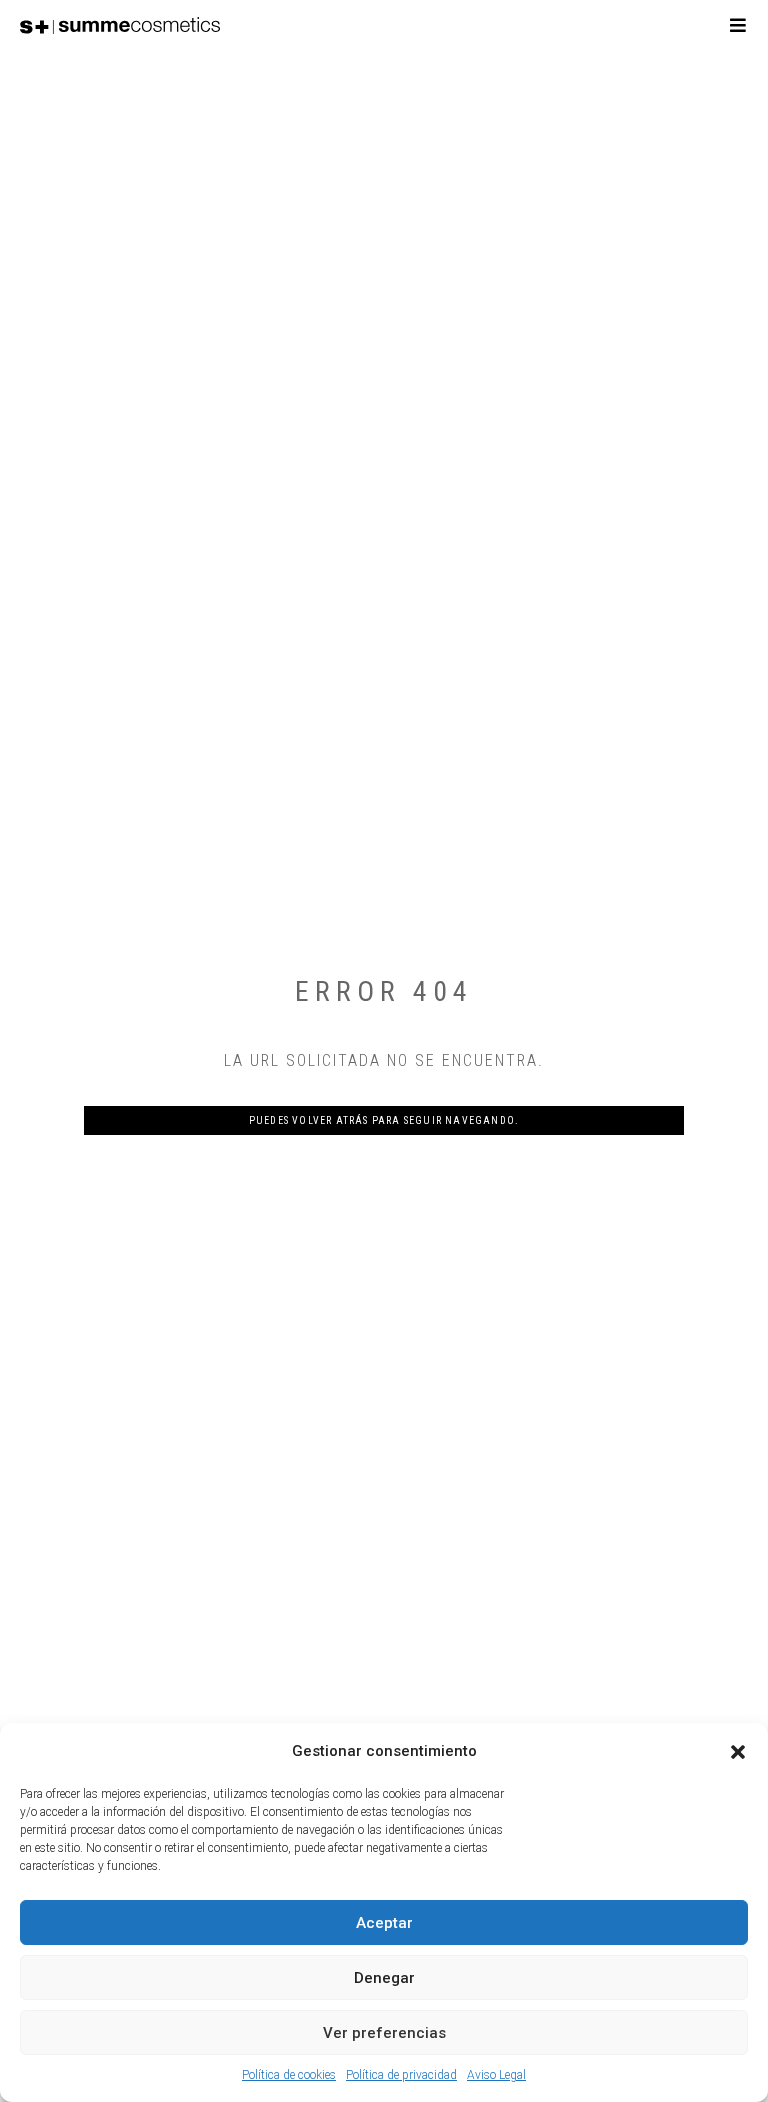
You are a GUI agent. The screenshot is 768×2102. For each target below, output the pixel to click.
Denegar (384, 1978)
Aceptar (384, 1923)
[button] (738, 1752)
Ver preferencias (384, 2033)
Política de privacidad (401, 2075)
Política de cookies (289, 2075)
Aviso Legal (496, 2075)
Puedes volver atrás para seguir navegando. (384, 1120)
